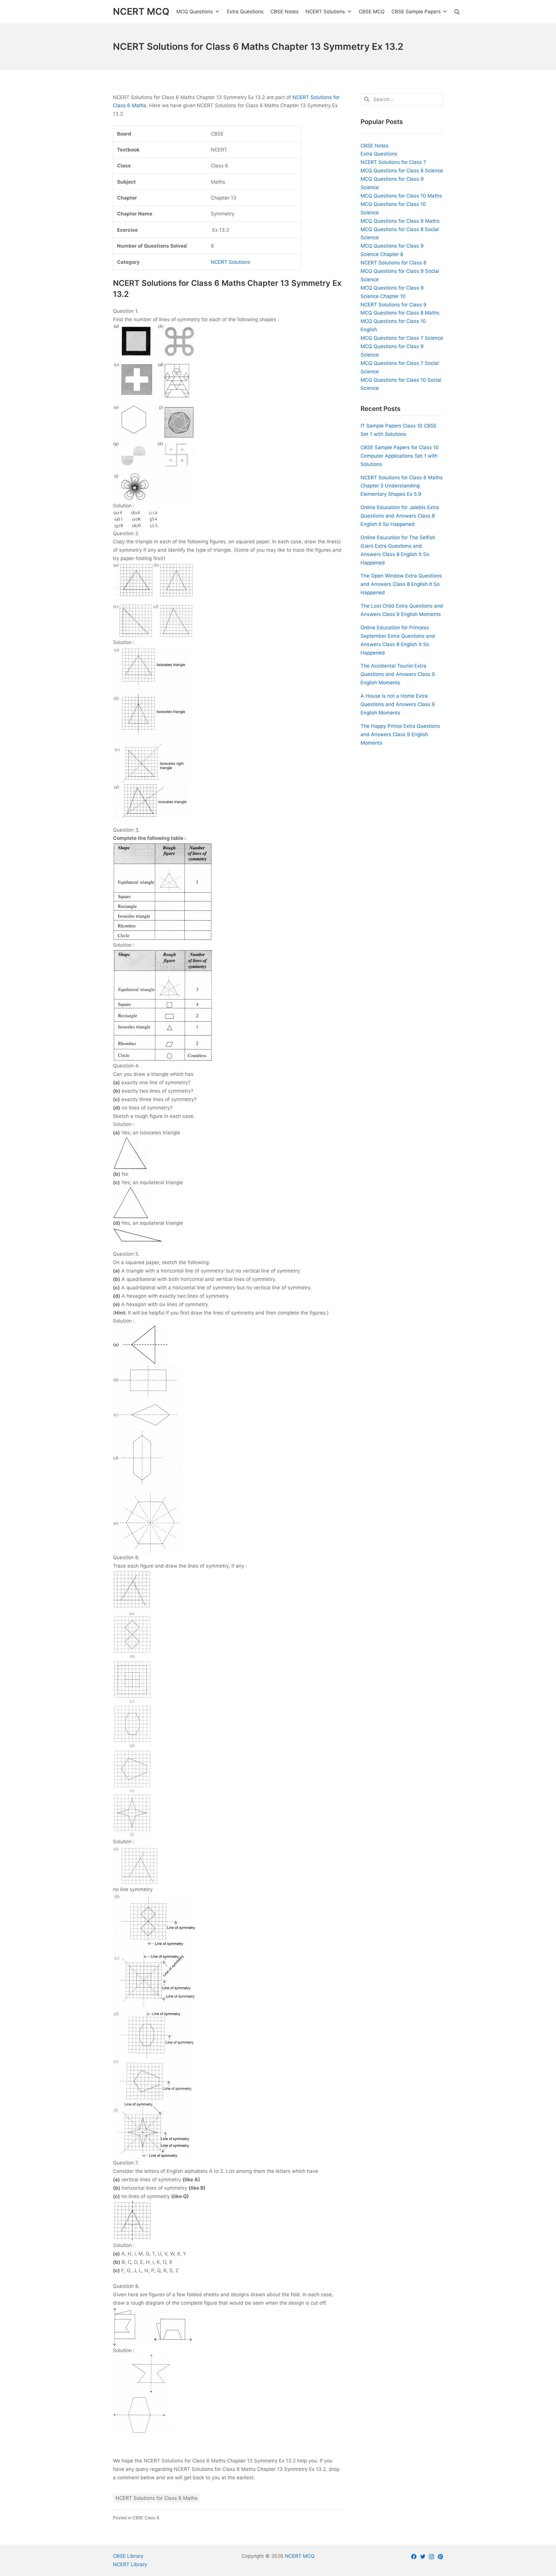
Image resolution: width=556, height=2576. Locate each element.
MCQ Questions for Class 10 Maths (401, 196)
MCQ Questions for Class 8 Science (402, 171)
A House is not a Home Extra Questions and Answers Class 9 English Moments (398, 704)
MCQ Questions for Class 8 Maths (400, 313)
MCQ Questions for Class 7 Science (402, 338)
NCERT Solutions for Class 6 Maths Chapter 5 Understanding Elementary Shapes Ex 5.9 (402, 486)
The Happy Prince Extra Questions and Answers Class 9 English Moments (400, 734)
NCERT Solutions (231, 262)
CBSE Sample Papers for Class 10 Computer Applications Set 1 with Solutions (400, 456)
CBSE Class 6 (146, 2518)
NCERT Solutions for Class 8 (393, 263)
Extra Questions (379, 154)
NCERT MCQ (300, 2556)
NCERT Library (130, 2564)
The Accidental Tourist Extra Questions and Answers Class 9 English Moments (398, 674)
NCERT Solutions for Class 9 (394, 305)
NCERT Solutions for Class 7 (393, 162)
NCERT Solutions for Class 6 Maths (157, 2498)
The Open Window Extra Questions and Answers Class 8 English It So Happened (401, 584)
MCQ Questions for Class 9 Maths (400, 221)
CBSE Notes (375, 146)
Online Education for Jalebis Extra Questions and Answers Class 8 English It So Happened (400, 516)
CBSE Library (128, 2556)
